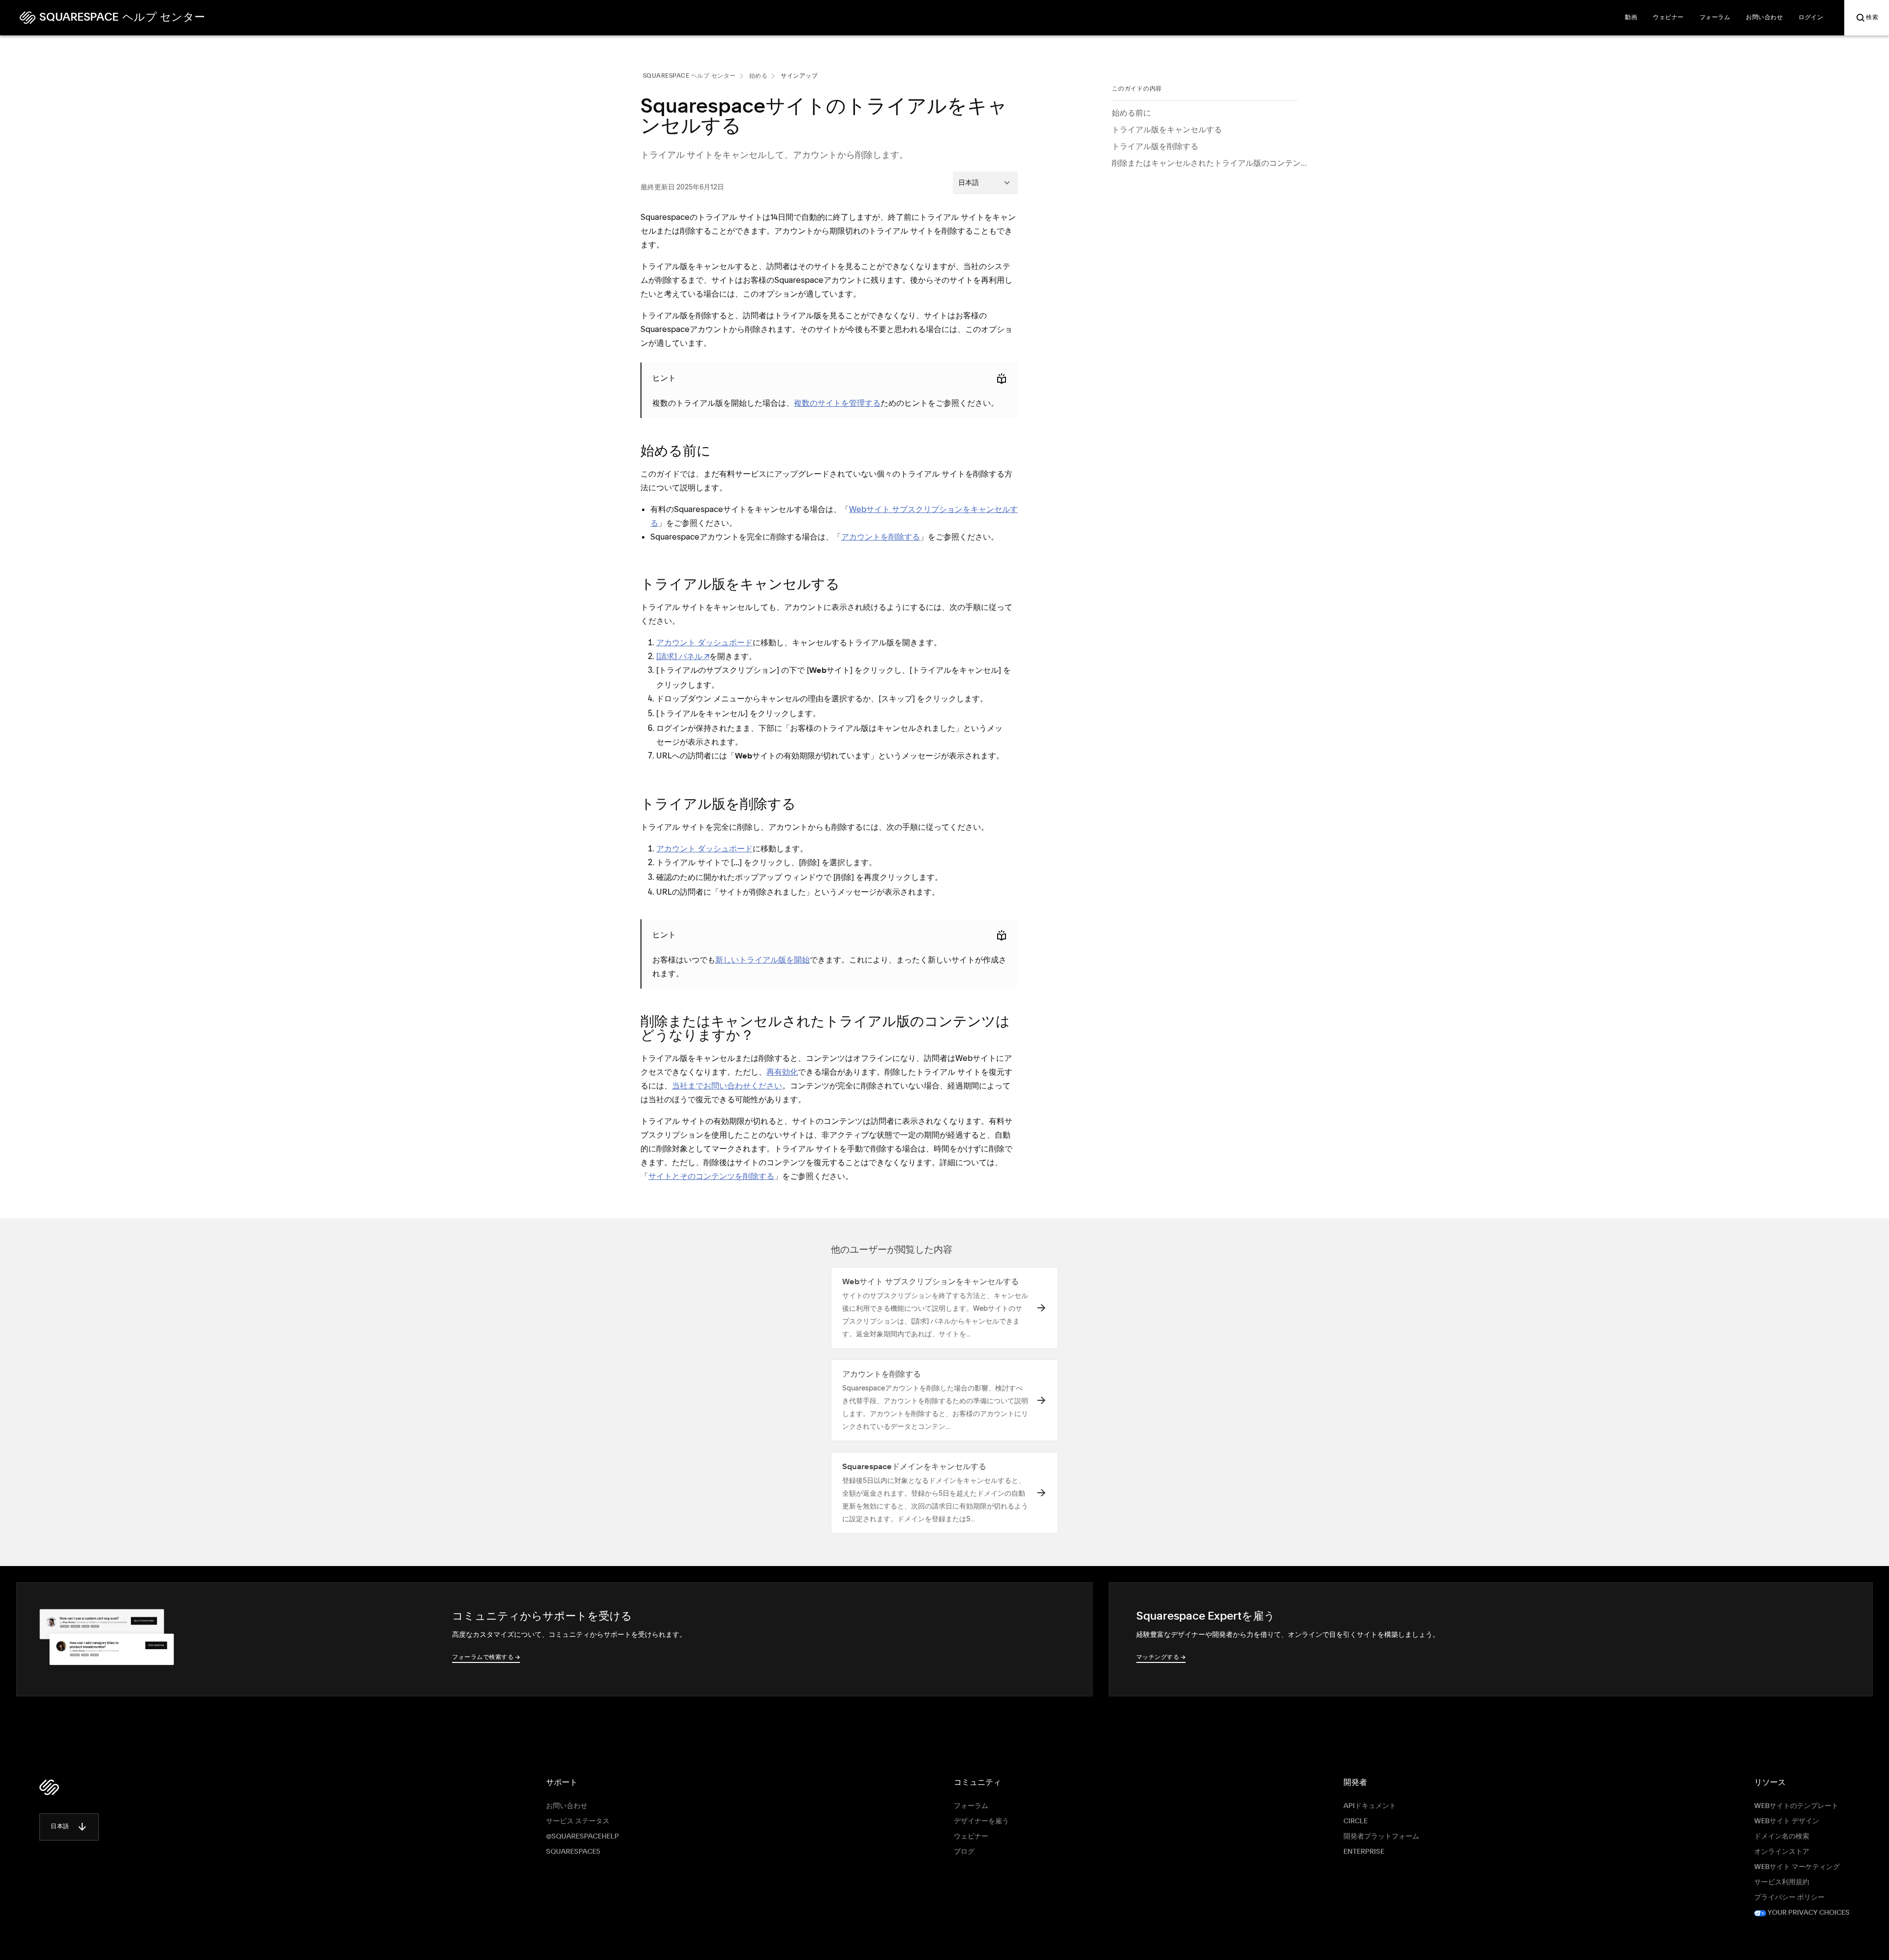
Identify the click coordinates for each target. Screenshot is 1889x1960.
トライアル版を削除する (1155, 146)
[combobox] (985, 182)
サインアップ (799, 76)
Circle (1356, 1821)
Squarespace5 (573, 1852)
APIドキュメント (1370, 1806)
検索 (1872, 18)
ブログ (964, 1852)
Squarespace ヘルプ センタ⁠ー (689, 76)
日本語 (60, 1827)
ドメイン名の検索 (1782, 1837)
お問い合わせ (567, 1806)
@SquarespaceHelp (582, 1837)
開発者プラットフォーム (1381, 1837)
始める (759, 76)
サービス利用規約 (1782, 1882)
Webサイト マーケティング (1797, 1867)
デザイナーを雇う (981, 1821)
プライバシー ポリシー (1789, 1898)
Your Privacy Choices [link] (1808, 1913)
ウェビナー (971, 1837)
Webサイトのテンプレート (1796, 1806)
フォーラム (971, 1806)
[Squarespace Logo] (49, 1787)
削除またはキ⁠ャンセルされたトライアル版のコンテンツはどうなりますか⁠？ (1210, 163)
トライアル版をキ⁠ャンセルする (1167, 129)
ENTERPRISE (1364, 1852)
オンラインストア (1782, 1852)
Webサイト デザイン (1787, 1821)
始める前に (1131, 113)
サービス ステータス (578, 1821)
